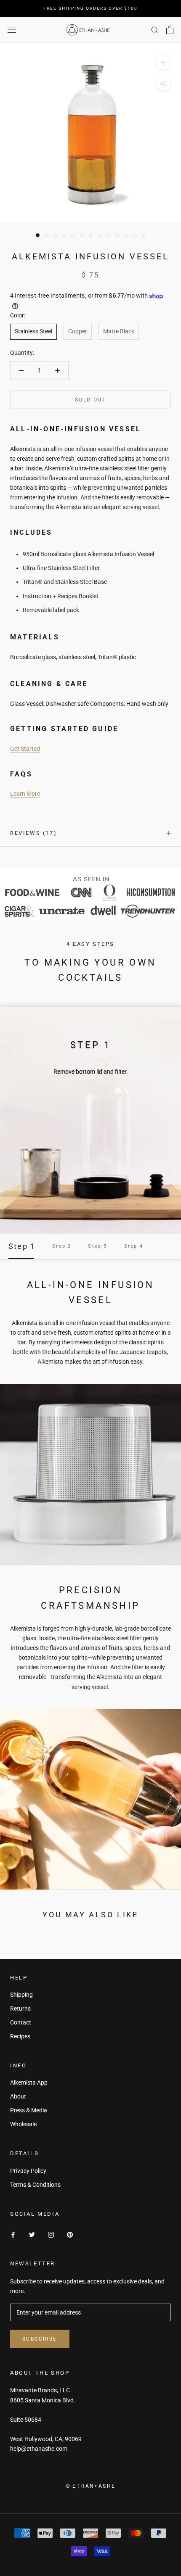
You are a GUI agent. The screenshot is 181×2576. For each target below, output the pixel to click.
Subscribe (40, 2339)
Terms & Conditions (35, 2185)
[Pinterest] (70, 2234)
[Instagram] (51, 2234)
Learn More (25, 794)
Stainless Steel (33, 331)
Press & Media (29, 2110)
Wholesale (23, 2124)
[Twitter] (32, 2234)
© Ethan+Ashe (91, 2486)
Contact (21, 2022)
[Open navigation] (12, 30)
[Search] (155, 30)
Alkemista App (29, 2082)
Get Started (25, 749)
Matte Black (119, 331)
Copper (78, 331)
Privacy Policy (28, 2171)
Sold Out (90, 400)
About (18, 2096)
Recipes (20, 2036)
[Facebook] (13, 2234)
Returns (20, 2009)
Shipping (21, 1995)
